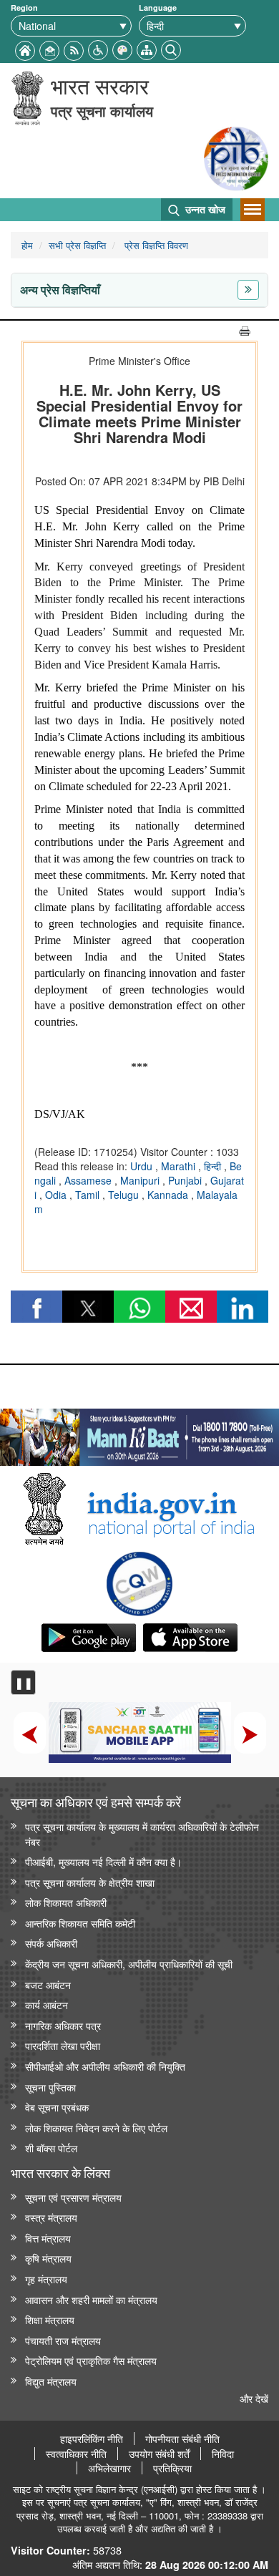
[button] (98, 48)
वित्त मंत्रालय (48, 2238)
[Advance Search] (171, 48)
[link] (139, 1434)
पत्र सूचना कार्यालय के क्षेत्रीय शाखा (90, 1882)
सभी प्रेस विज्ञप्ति (77, 245)
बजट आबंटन (48, 1984)
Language (158, 8)
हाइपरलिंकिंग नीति (92, 2439)
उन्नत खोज (204, 209)
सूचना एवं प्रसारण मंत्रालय (73, 2197)
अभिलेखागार (109, 2468)
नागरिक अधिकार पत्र (63, 2025)
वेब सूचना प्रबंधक (57, 2107)
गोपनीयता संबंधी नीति (182, 2439)
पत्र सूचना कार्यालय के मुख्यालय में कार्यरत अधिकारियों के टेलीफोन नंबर (142, 1834)
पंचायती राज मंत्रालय (63, 2340)
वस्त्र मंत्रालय (51, 2217)
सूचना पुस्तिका (50, 2087)
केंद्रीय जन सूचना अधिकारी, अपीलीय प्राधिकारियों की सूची (129, 1964)
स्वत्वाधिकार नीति (76, 2454)
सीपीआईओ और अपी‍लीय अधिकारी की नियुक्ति (105, 2066)
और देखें (254, 2398)
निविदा (223, 2454)
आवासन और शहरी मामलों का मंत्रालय (91, 2299)
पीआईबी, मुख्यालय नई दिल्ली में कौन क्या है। (103, 1861)
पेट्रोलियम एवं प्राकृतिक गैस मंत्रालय (91, 2360)
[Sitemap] (147, 48)
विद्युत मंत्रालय (51, 2381)
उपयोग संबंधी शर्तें (159, 2454)
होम (27, 245)
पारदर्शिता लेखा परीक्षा (63, 2045)
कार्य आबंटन (46, 2004)
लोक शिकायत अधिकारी (66, 1902)
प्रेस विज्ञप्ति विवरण (155, 245)
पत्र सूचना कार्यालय (102, 111)
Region (24, 8)
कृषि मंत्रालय (48, 2258)
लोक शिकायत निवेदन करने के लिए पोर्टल (96, 2128)
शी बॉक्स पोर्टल (51, 2148)
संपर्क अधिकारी (51, 1943)
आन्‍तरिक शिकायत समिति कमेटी (80, 1923)
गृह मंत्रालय (46, 2279)
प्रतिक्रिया (172, 2468)
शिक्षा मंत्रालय (50, 2319)
